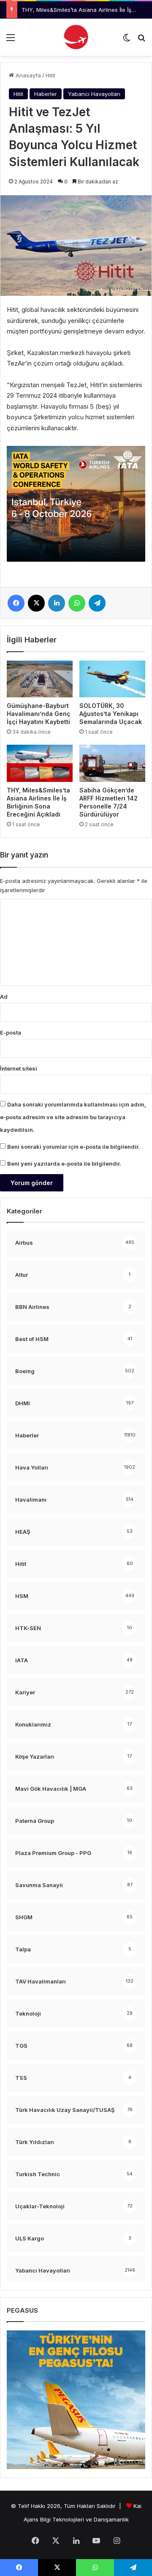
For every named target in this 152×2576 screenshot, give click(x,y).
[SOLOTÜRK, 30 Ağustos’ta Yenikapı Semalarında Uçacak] (112, 679)
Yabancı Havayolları (94, 94)
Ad (4, 997)
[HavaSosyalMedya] (76, 37)
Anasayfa (27, 75)
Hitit (50, 75)
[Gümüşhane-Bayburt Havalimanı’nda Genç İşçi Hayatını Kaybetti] (40, 679)
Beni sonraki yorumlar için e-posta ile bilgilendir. (73, 1147)
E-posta (11, 1033)
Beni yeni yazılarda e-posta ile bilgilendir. (64, 1164)
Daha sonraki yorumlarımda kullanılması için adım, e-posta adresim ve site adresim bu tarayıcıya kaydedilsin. (73, 1117)
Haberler (46, 94)
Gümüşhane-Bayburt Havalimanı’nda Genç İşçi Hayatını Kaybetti (39, 714)
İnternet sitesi (19, 1068)
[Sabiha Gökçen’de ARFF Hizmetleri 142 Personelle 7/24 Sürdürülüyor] (112, 763)
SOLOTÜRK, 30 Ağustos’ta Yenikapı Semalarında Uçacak (111, 714)
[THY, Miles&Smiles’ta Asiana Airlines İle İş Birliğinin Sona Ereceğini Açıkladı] (40, 763)
